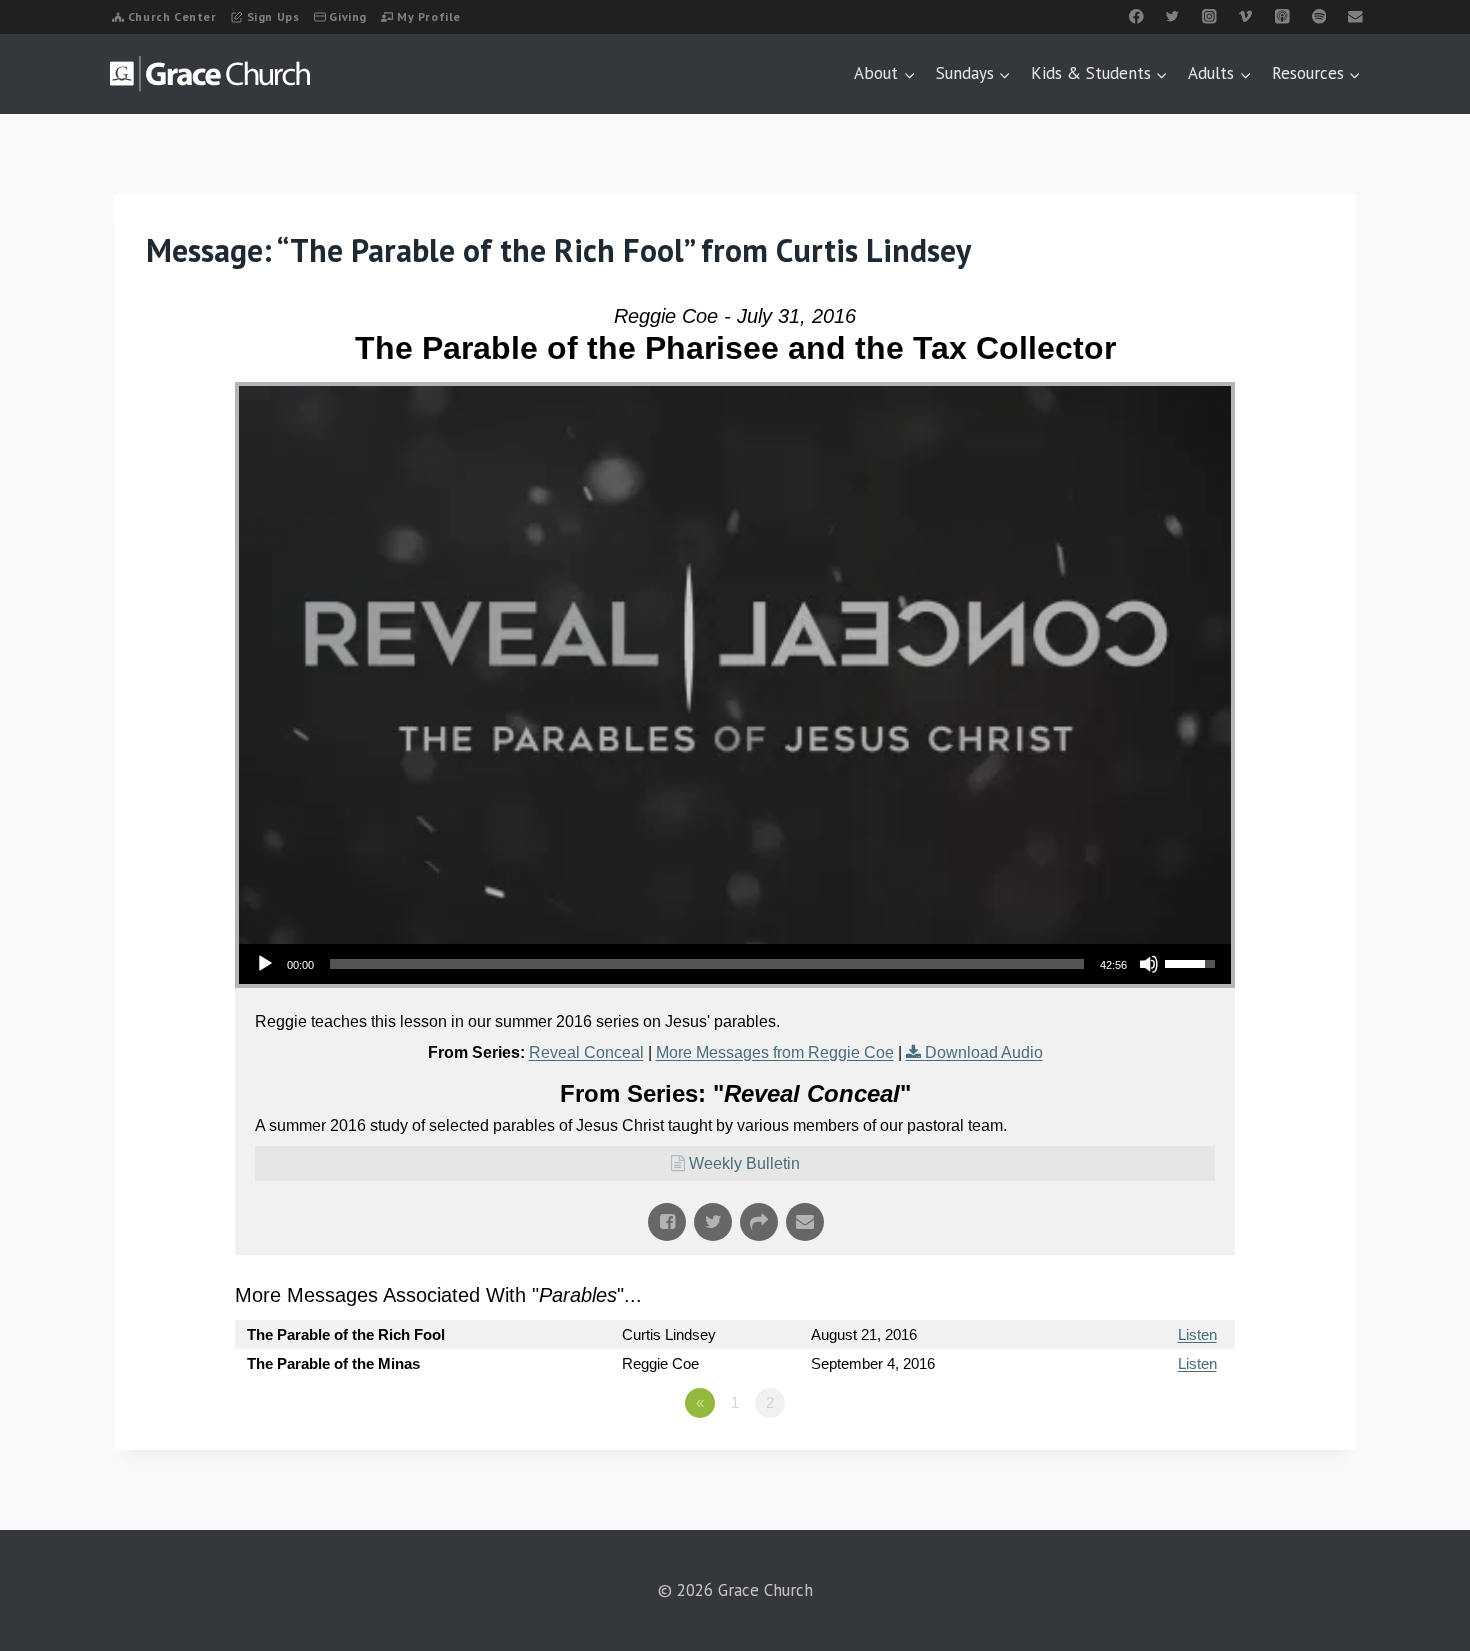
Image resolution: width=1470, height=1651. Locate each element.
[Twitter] (1172, 16)
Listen (1197, 1334)
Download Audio (984, 1052)
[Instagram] (1209, 16)
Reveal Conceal (586, 1052)
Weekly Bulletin (744, 1163)
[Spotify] (1318, 16)
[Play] (265, 964)
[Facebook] (1136, 16)
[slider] (707, 964)
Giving (348, 16)
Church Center (172, 16)
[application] (735, 964)
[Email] (1355, 16)
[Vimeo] (1245, 16)
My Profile (429, 16)
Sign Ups (273, 16)
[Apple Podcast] (1282, 16)
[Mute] (1149, 964)
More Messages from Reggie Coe (775, 1052)
